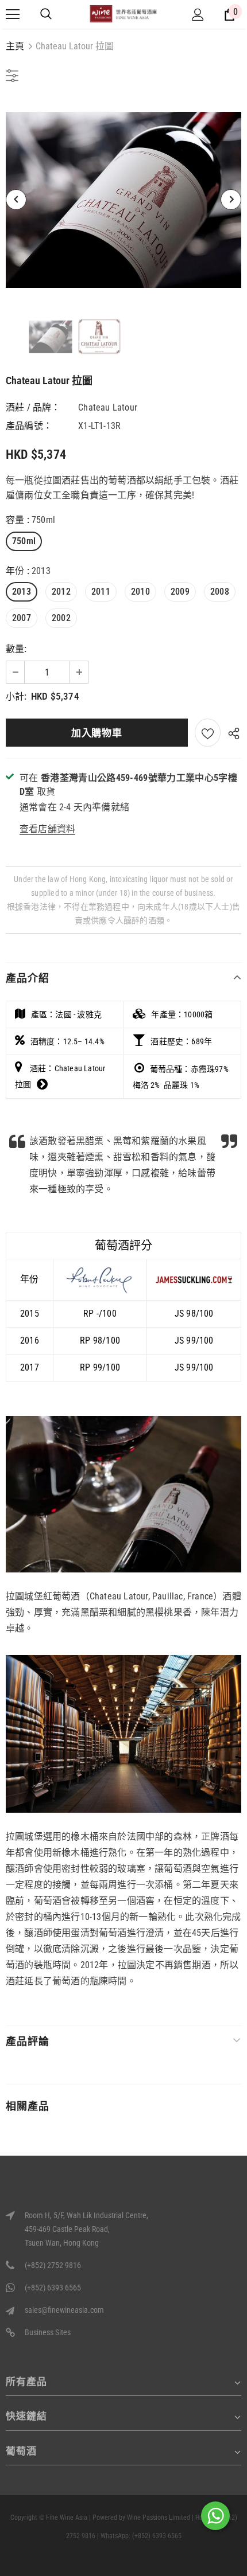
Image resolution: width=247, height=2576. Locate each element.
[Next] (231, 200)
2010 (140, 592)
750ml (24, 541)
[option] (123, 200)
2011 (101, 592)
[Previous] (16, 200)
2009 (180, 592)
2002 (61, 618)
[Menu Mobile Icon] (13, 14)
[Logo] (123, 13)
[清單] (208, 733)
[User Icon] (198, 15)
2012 (61, 592)
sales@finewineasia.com (64, 2310)
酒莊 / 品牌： (33, 407)
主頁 (15, 46)
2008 (220, 592)
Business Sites (48, 2332)
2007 (22, 618)
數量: (16, 649)
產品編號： (29, 426)
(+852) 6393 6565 (53, 2288)
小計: (16, 696)
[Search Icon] (46, 14)
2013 (22, 592)
